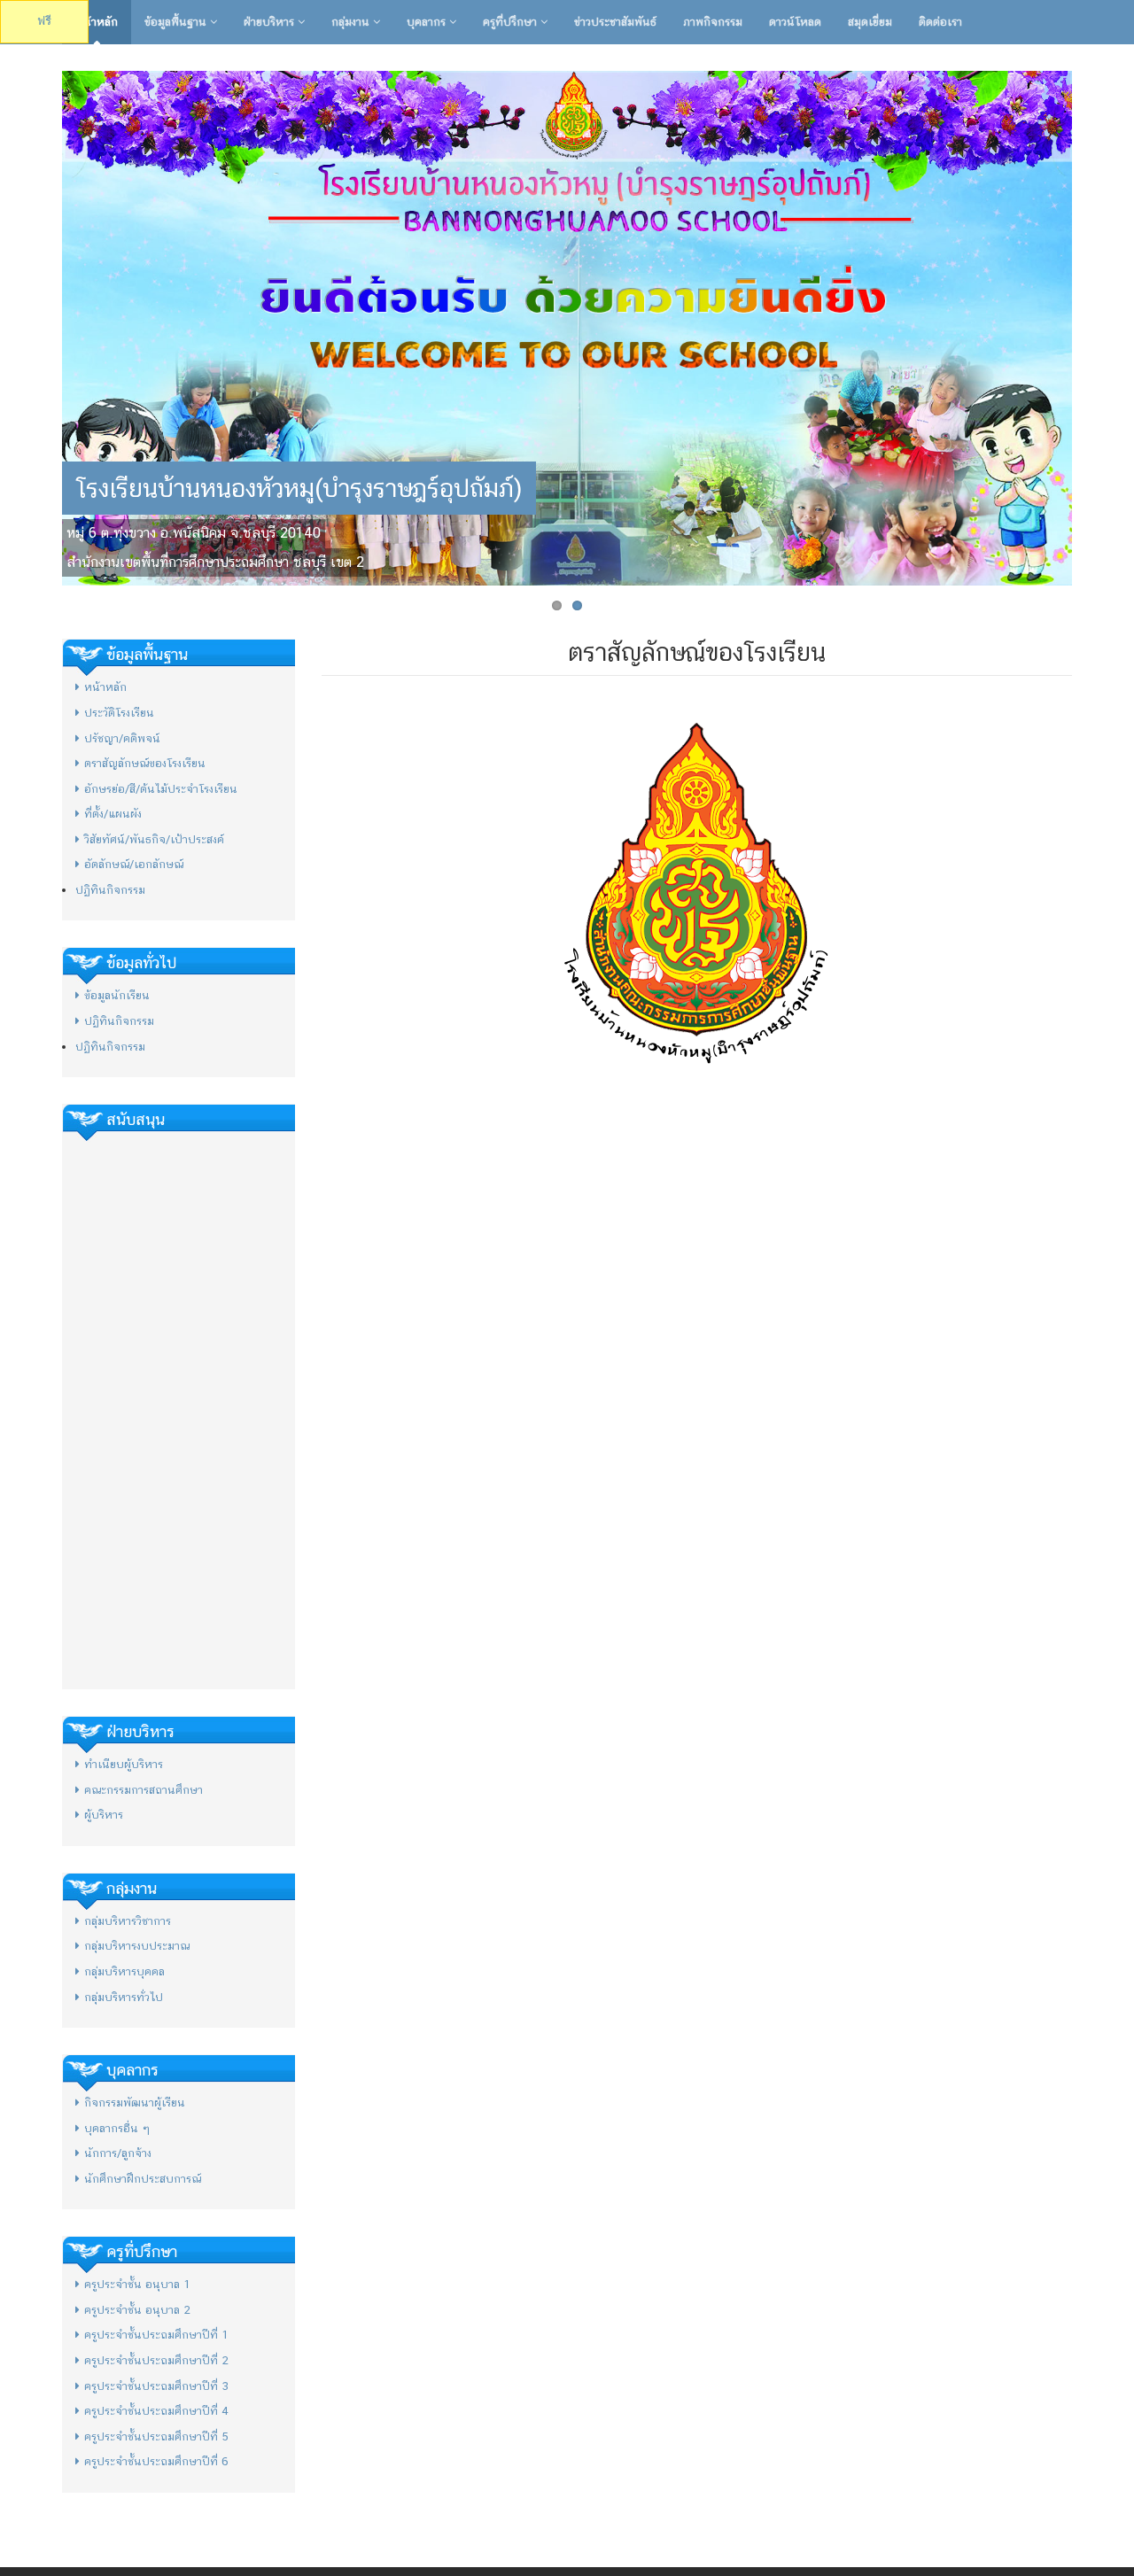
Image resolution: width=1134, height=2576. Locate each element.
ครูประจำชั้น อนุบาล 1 (137, 2284)
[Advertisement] (179, 1410)
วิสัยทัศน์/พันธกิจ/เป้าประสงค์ (154, 839)
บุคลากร (428, 22)
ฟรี (44, 21)
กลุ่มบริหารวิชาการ (128, 1921)
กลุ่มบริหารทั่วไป (124, 1997)
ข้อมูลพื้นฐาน (177, 22)
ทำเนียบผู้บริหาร (124, 1764)
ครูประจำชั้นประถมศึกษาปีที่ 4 (156, 2411)
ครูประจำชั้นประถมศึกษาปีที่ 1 (156, 2335)
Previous (43, 324)
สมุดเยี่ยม (870, 22)
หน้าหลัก (97, 22)
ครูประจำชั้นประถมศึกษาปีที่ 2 (156, 2360)
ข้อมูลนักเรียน (117, 995)
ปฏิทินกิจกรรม (110, 890)
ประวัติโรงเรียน (119, 713)
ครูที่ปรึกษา (512, 22)
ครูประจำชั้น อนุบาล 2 (137, 2310)
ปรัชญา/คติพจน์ (122, 738)
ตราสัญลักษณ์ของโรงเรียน (145, 763)
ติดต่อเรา (940, 22)
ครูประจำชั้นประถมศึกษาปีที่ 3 (156, 2386)
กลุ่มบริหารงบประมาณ (137, 1946)
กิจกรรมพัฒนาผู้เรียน (135, 2103)
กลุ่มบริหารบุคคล (124, 1971)
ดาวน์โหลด (795, 22)
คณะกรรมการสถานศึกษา (144, 1790)
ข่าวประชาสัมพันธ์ (615, 22)
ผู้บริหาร (104, 1815)
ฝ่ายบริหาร (271, 22)
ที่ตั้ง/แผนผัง (113, 814)
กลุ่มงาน (352, 22)
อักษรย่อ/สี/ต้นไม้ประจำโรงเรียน (161, 789)
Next (1091, 324)
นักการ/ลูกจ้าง (118, 2153)
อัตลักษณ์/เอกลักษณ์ (134, 864)
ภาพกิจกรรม (713, 22)
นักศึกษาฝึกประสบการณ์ (143, 2179)
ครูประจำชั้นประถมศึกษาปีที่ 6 (156, 2461)
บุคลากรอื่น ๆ (117, 2128)
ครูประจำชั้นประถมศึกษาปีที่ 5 (156, 2436)
